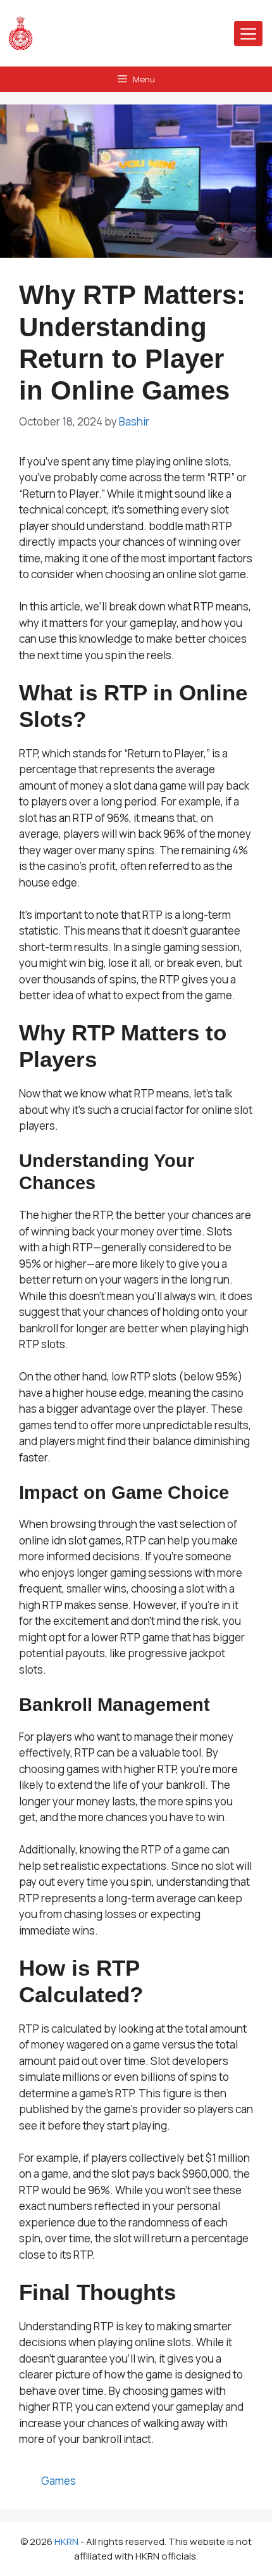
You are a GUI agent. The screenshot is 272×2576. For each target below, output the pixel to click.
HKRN (66, 2541)
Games (59, 2481)
